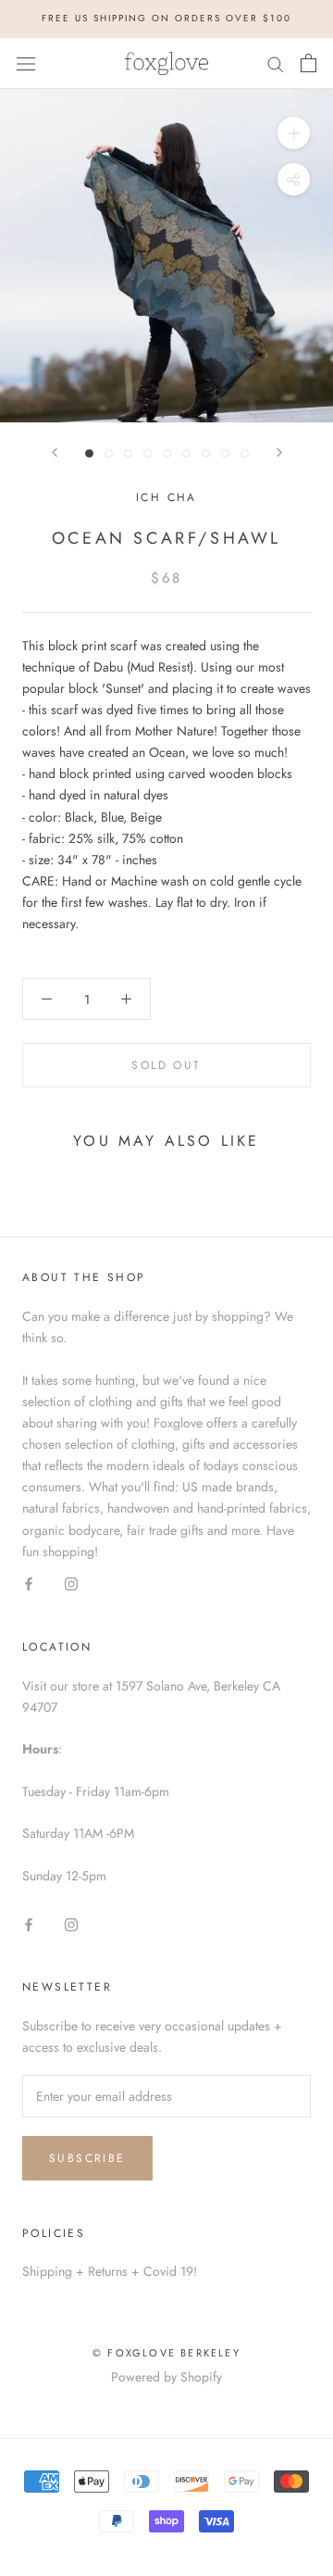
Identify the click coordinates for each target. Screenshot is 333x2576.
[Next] (279, 452)
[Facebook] (29, 1583)
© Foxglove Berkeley (166, 2353)
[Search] (276, 63)
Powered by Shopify (166, 2377)
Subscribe (87, 2158)
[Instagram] (71, 1583)
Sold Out (166, 1065)
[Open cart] (308, 63)
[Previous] (55, 452)
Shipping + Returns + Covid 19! (110, 2271)
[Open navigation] (26, 63)
